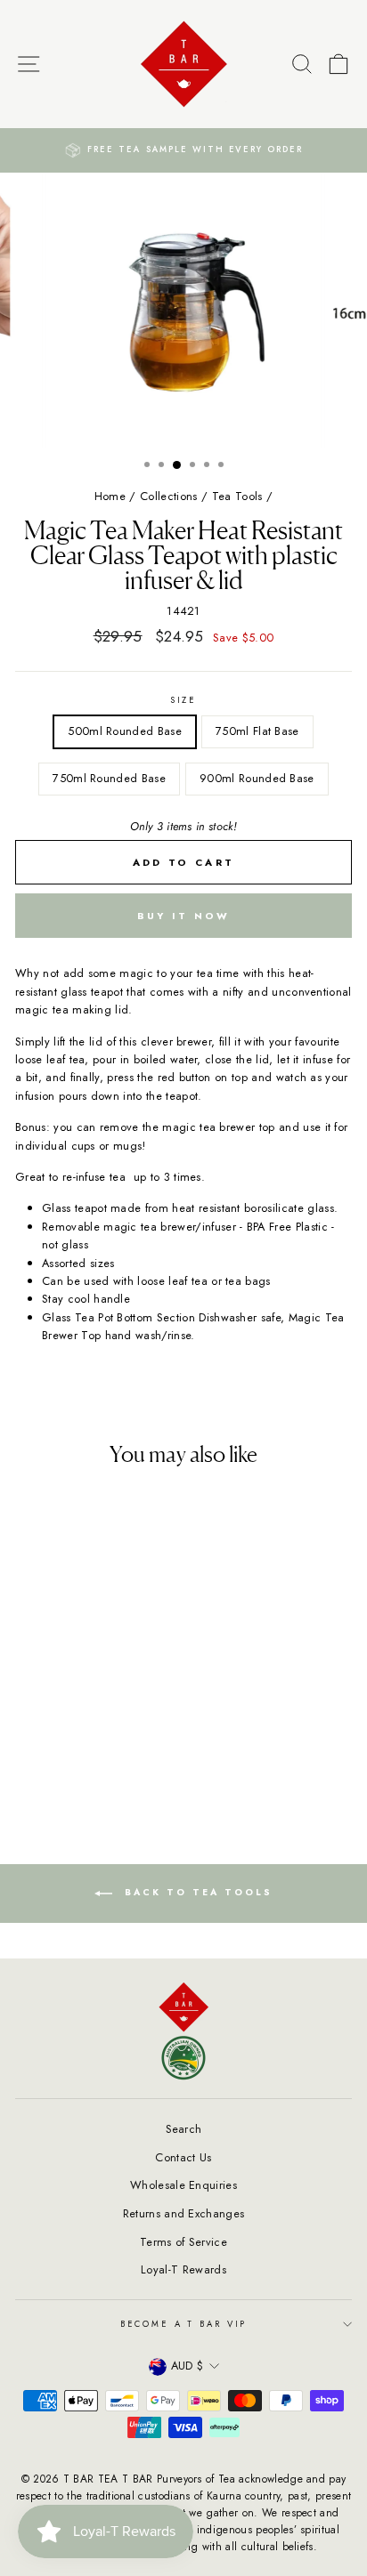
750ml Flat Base (257, 731)
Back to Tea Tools (196, 1892)
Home (110, 496)
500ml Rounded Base (125, 731)
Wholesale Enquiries (183, 2185)
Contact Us (183, 2157)
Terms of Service (183, 2242)
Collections (169, 496)
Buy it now (184, 916)
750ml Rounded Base (109, 778)
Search (184, 2129)
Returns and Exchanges (184, 2213)
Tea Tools (237, 496)
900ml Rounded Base (257, 778)
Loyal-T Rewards (183, 2269)
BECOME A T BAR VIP (184, 2324)
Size (183, 700)
